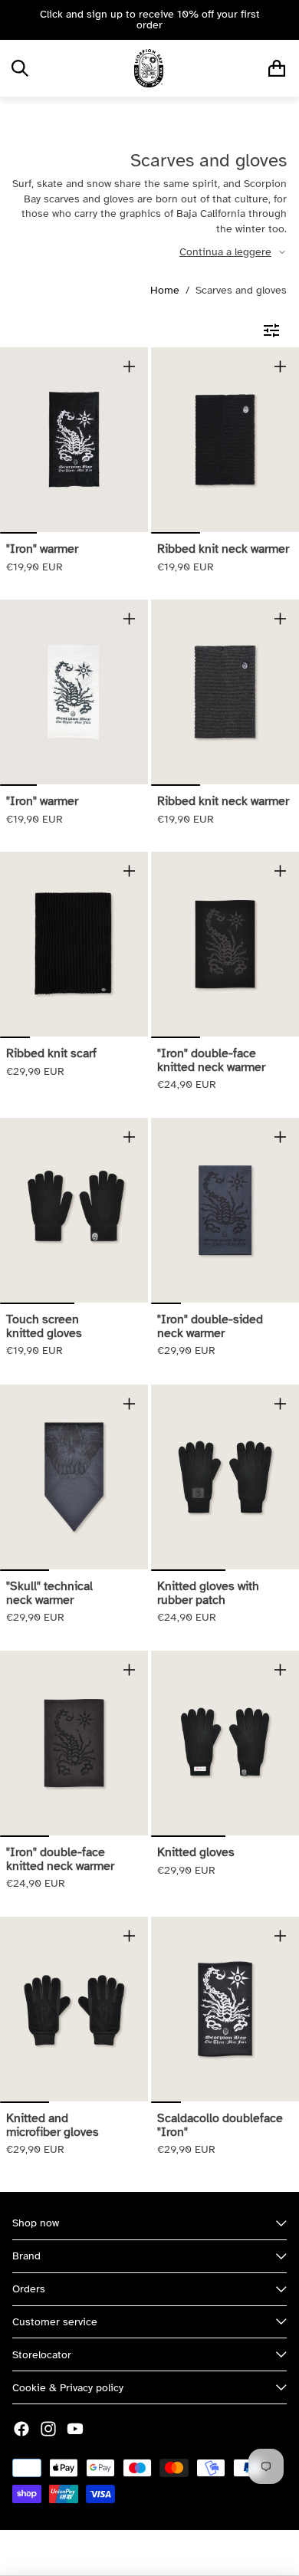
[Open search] (20, 68)
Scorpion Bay (107, 2553)
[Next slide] (282, 20)
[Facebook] (21, 2429)
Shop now (36, 2223)
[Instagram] (48, 2429)
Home (165, 290)
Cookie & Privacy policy (68, 2388)
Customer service (55, 2322)
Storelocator (42, 2355)
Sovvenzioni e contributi (205, 2553)
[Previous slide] (17, 20)
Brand (26, 2256)
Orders (29, 2289)
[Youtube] (75, 2429)
